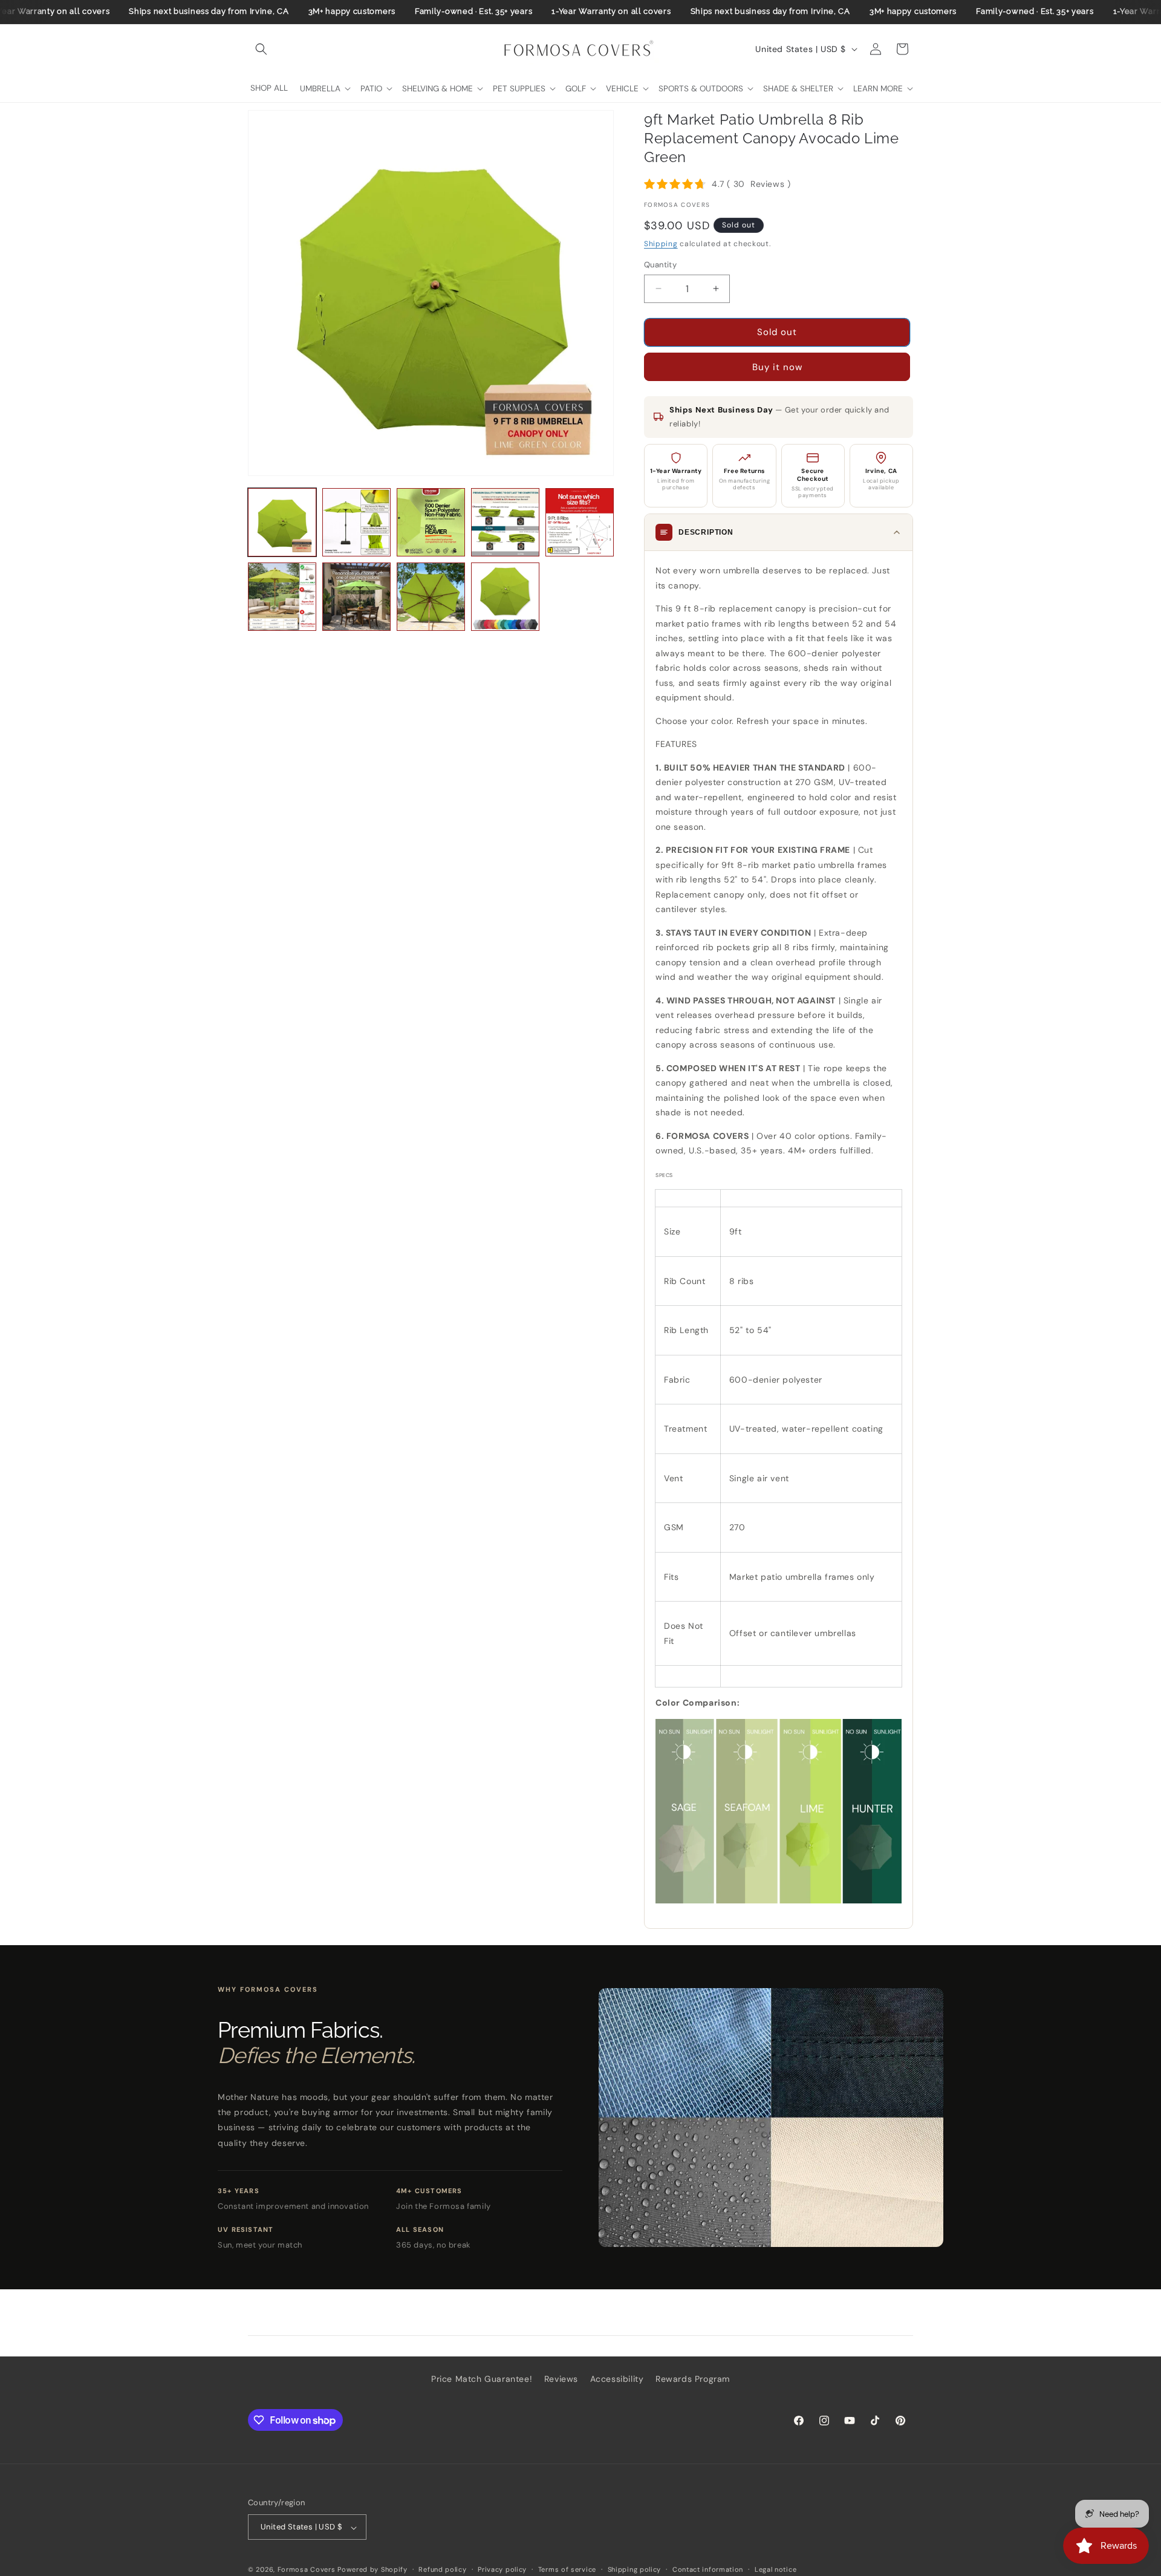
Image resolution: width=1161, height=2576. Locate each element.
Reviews (561, 2379)
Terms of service (567, 2569)
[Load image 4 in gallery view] (505, 522)
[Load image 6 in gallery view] (282, 597)
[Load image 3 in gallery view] (431, 522)
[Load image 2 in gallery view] (356, 522)
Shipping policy (635, 2569)
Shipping (661, 244)
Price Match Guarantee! (482, 2379)
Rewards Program (693, 2379)
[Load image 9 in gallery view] (505, 597)
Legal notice (776, 2569)
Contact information (708, 2569)
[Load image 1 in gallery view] (282, 522)
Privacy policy (502, 2569)
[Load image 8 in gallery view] (431, 597)
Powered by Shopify (372, 2570)
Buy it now (777, 367)
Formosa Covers (307, 2570)
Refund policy (442, 2569)
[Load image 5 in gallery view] (580, 522)
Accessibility (617, 2379)
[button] (261, 49)
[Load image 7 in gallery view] (356, 597)
